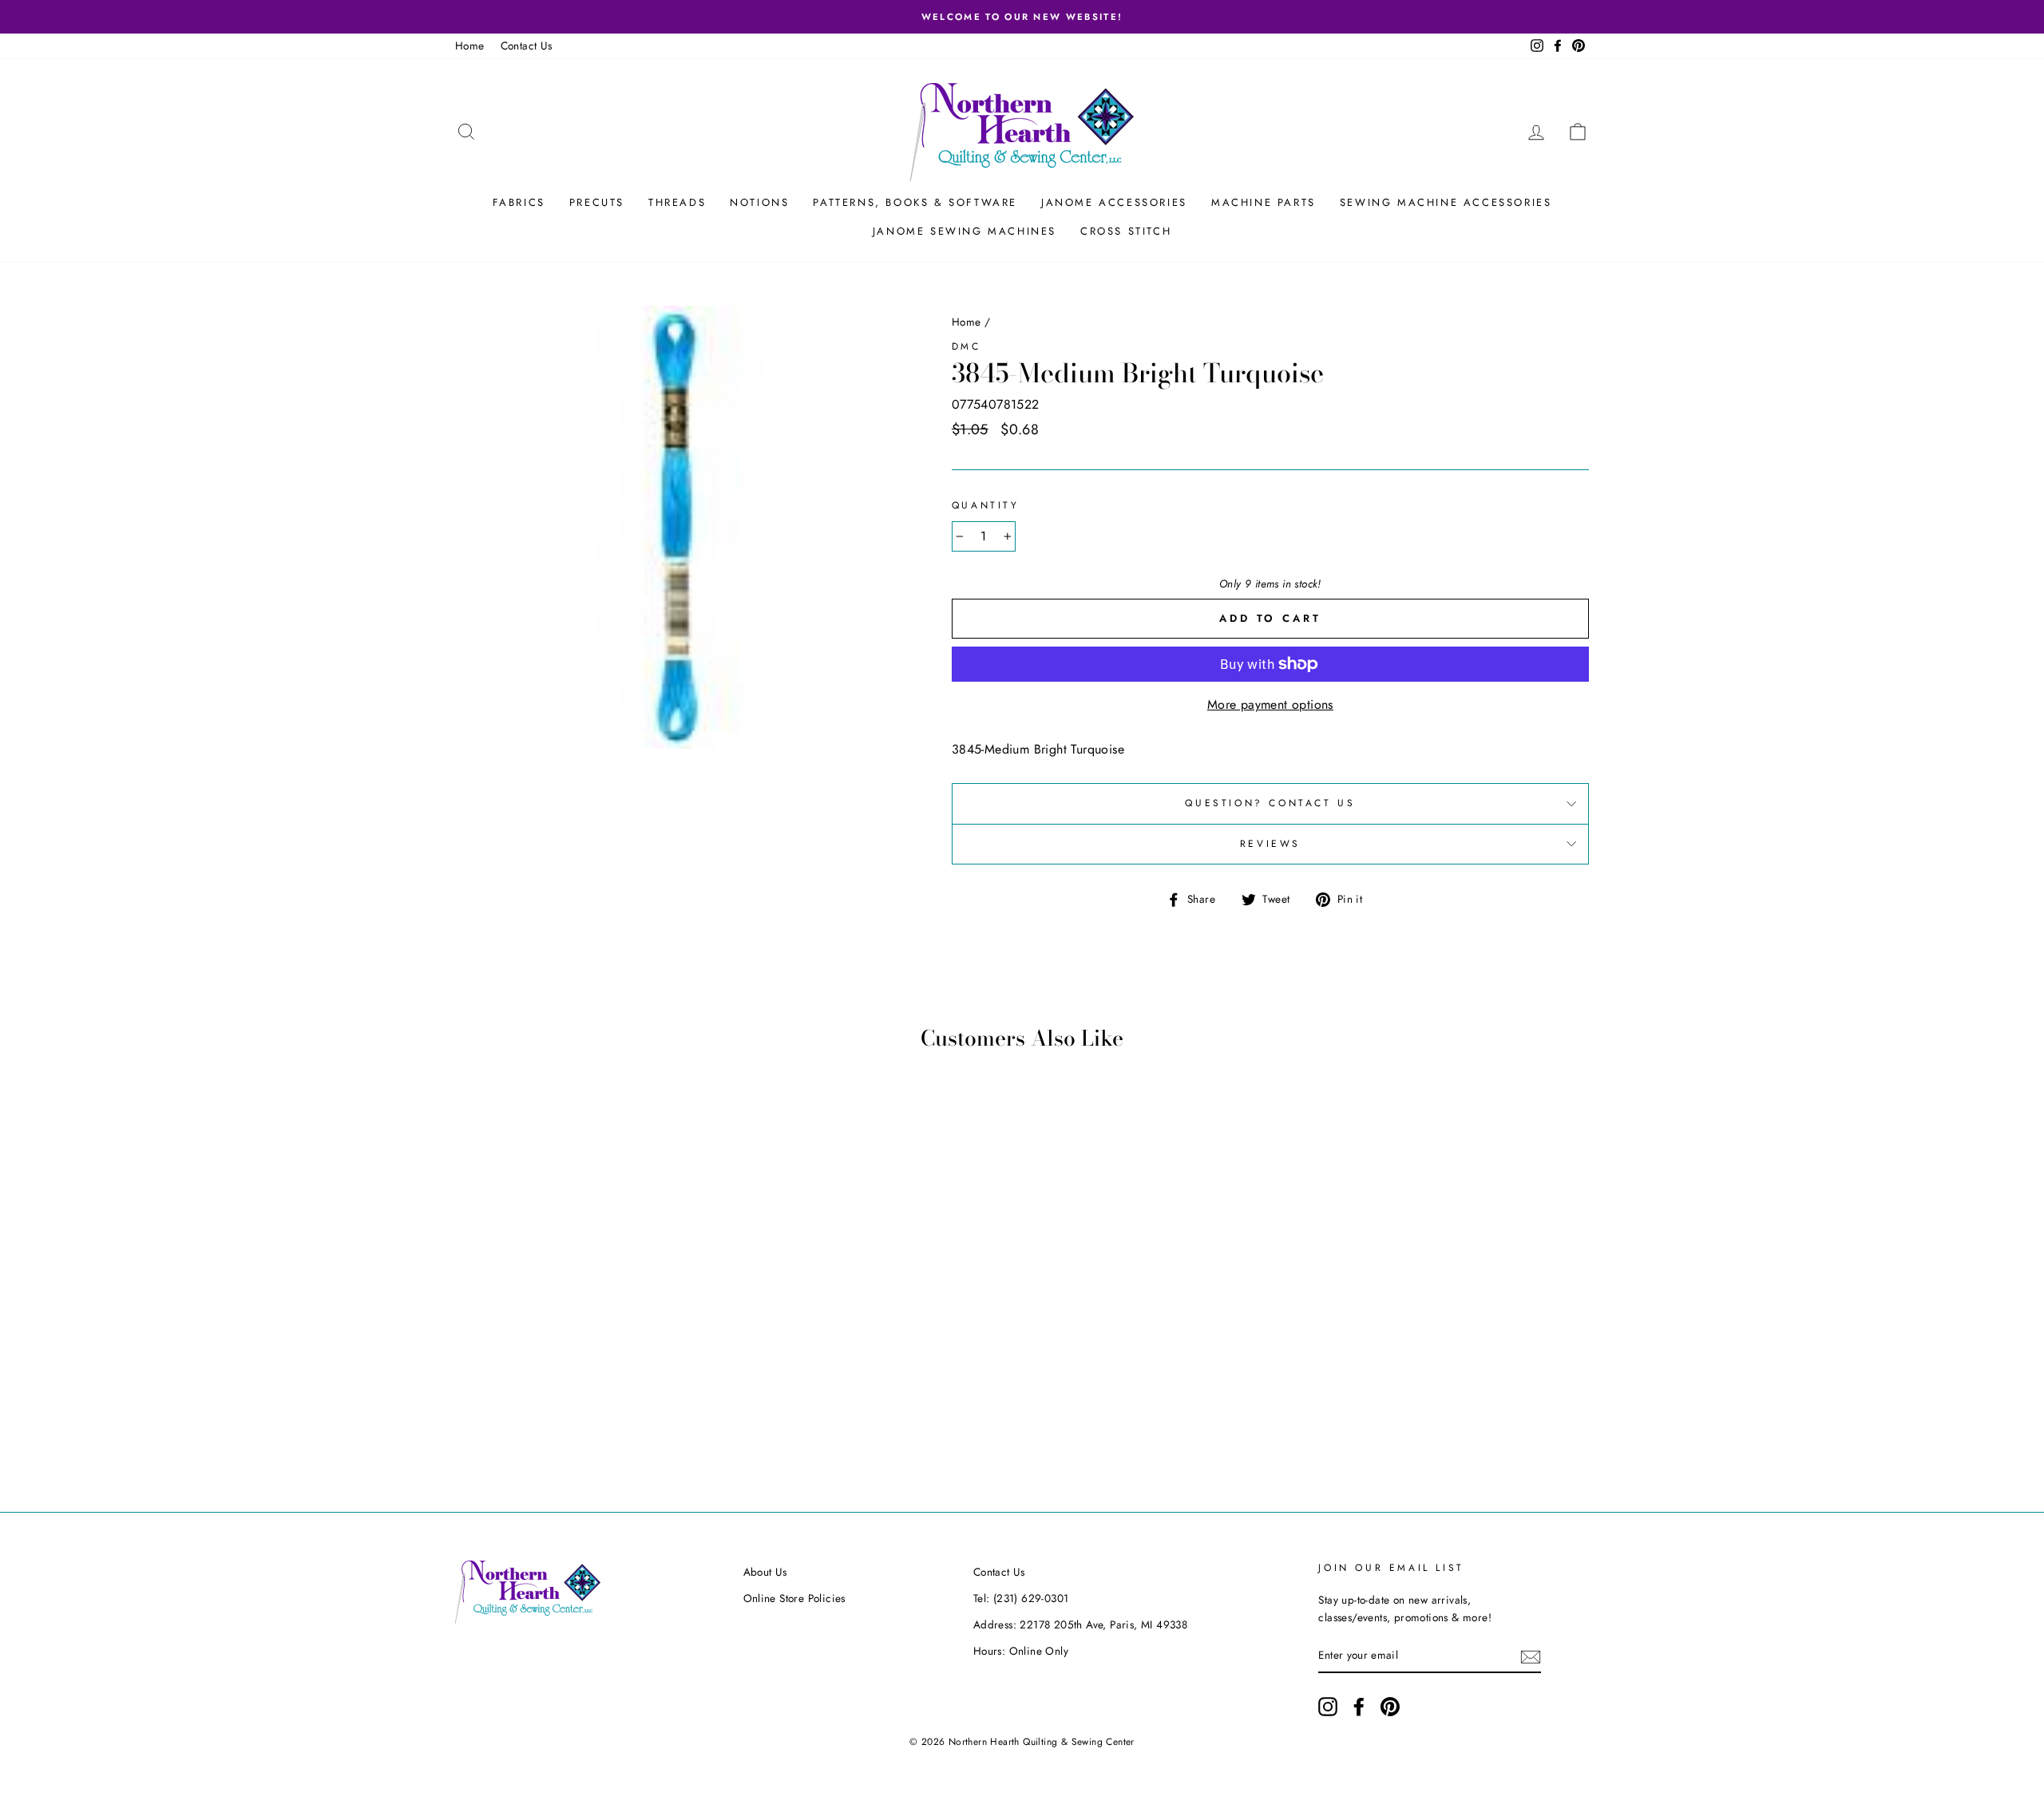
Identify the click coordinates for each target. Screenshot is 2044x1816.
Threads (677, 202)
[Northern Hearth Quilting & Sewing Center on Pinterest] (1390, 1707)
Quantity (986, 505)
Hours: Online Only (1021, 1651)
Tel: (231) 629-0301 (1021, 1598)
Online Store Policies (794, 1598)
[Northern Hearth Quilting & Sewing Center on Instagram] (1328, 1707)
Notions (759, 202)
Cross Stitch (1126, 231)
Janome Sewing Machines (965, 231)
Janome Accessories (1114, 202)
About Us (765, 1572)
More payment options (1270, 704)
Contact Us (527, 45)
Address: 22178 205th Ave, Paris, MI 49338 (1080, 1624)
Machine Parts (1264, 202)
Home (470, 45)
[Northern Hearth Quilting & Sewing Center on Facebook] (1359, 1707)
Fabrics (519, 202)
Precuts (597, 202)
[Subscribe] (1531, 1656)
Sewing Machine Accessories (1446, 202)
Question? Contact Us (1270, 803)
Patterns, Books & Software (915, 202)
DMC (967, 346)
